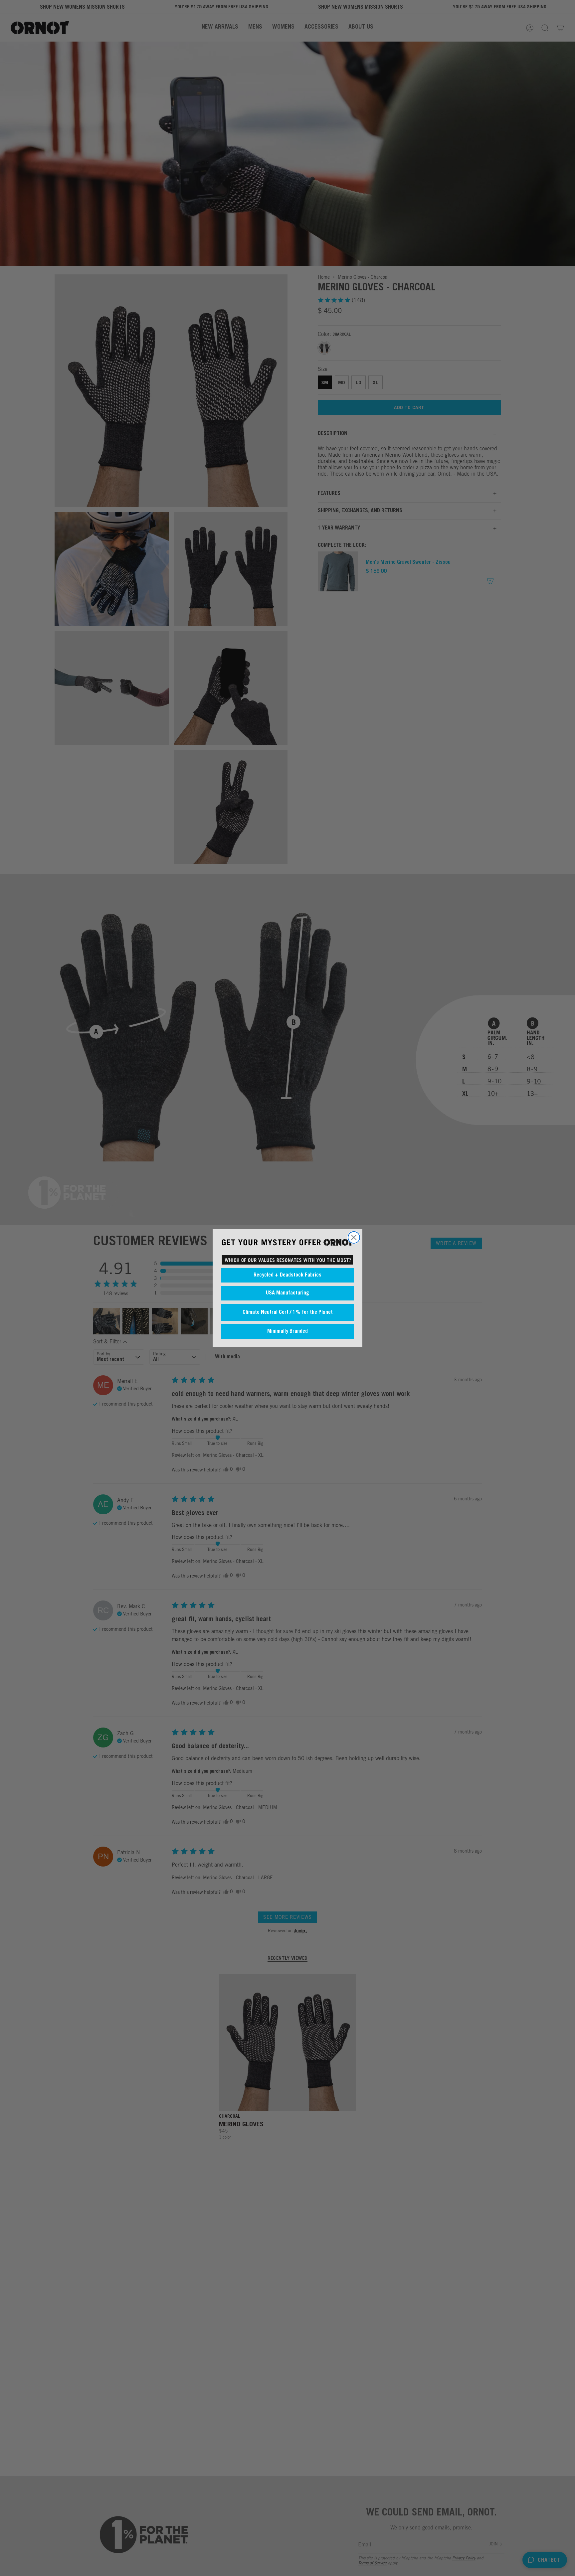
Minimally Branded (287, 1331)
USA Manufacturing (287, 1293)
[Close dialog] (354, 1237)
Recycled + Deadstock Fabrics (287, 1275)
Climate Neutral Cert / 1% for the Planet (288, 1312)
